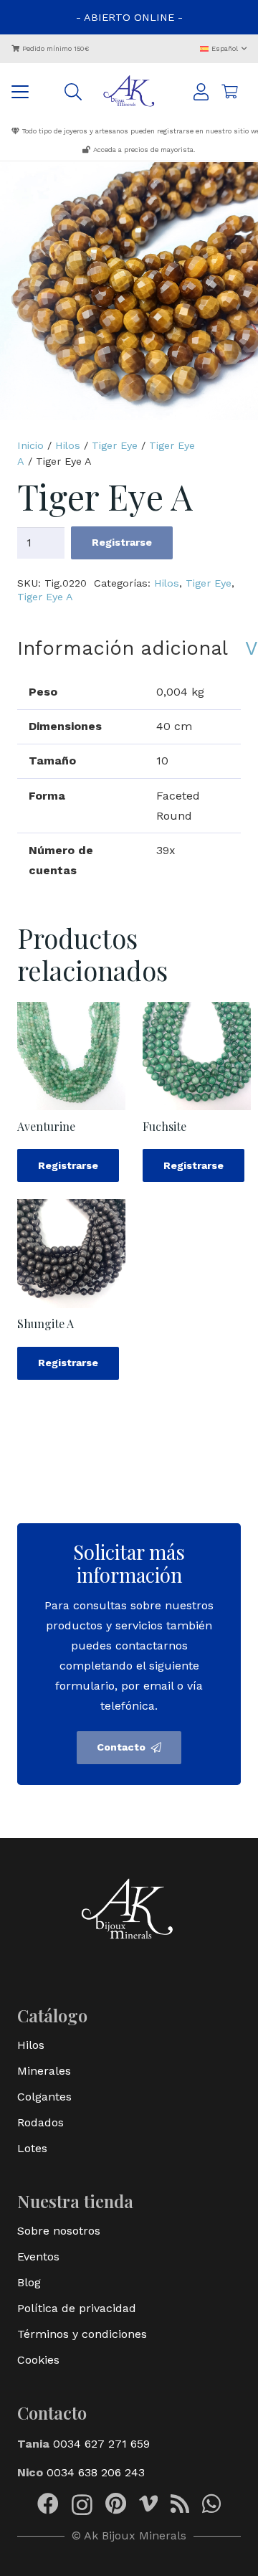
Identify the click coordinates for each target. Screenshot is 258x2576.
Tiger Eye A (45, 597)
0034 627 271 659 (101, 2444)
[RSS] (180, 2504)
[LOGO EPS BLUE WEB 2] (129, 92)
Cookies (38, 2360)
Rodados (40, 2122)
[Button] (201, 92)
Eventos (38, 2257)
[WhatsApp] (211, 2504)
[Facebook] (48, 2504)
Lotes (32, 2148)
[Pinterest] (116, 2504)
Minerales (44, 2071)
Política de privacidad (77, 2308)
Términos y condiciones (82, 2334)
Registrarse (122, 542)
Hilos (68, 445)
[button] (224, 48)
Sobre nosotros (59, 2231)
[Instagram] (82, 2505)
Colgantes (44, 2097)
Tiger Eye (115, 445)
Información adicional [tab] (123, 648)
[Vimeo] (148, 2504)
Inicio (30, 445)
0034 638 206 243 (96, 2472)
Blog (29, 2282)
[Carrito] (229, 92)
